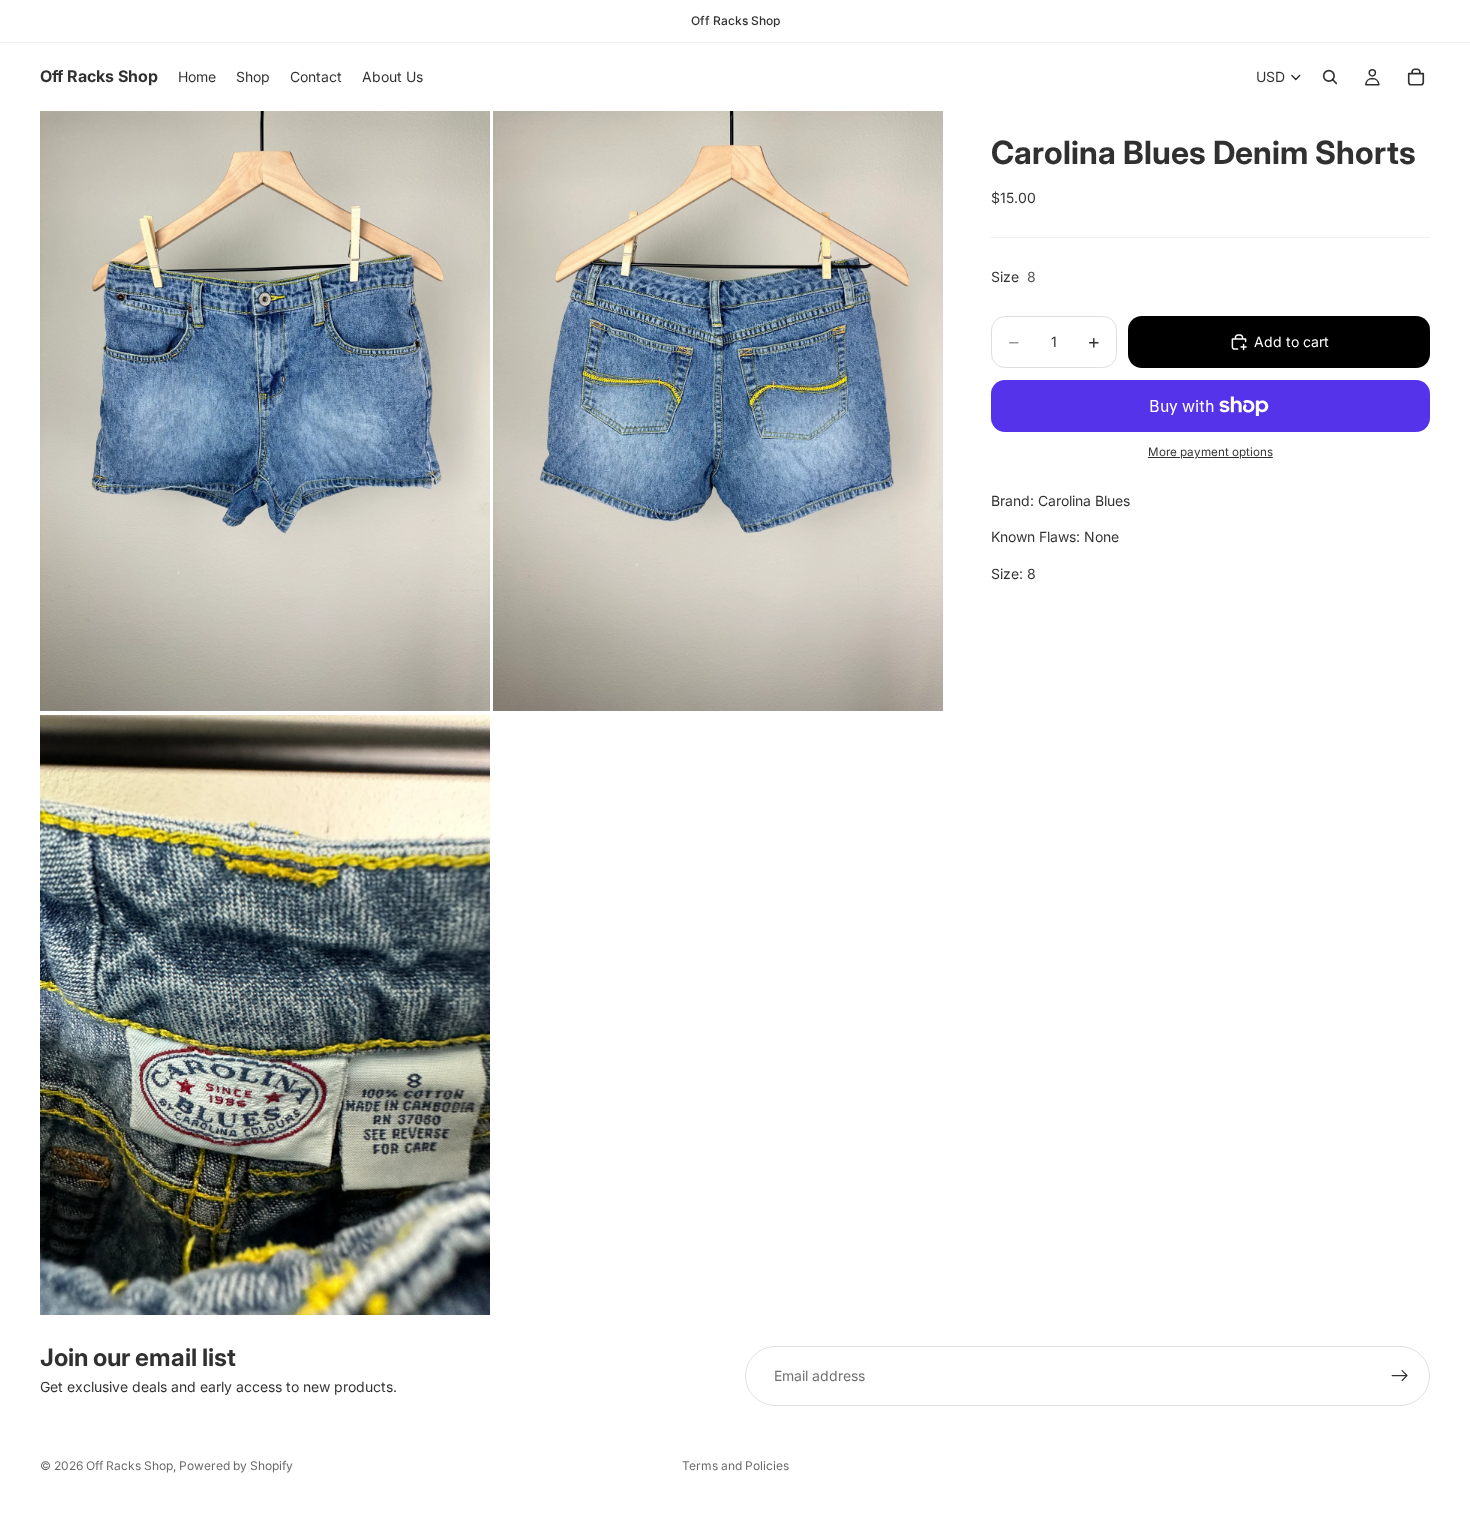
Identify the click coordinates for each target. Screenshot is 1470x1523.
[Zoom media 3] (265, 1015)
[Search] (1330, 77)
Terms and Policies (735, 1465)
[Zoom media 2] (718, 411)
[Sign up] (1400, 1376)
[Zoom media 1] (265, 411)
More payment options (1210, 452)
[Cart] (1416, 77)
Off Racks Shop (129, 1465)
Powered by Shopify (236, 1465)
